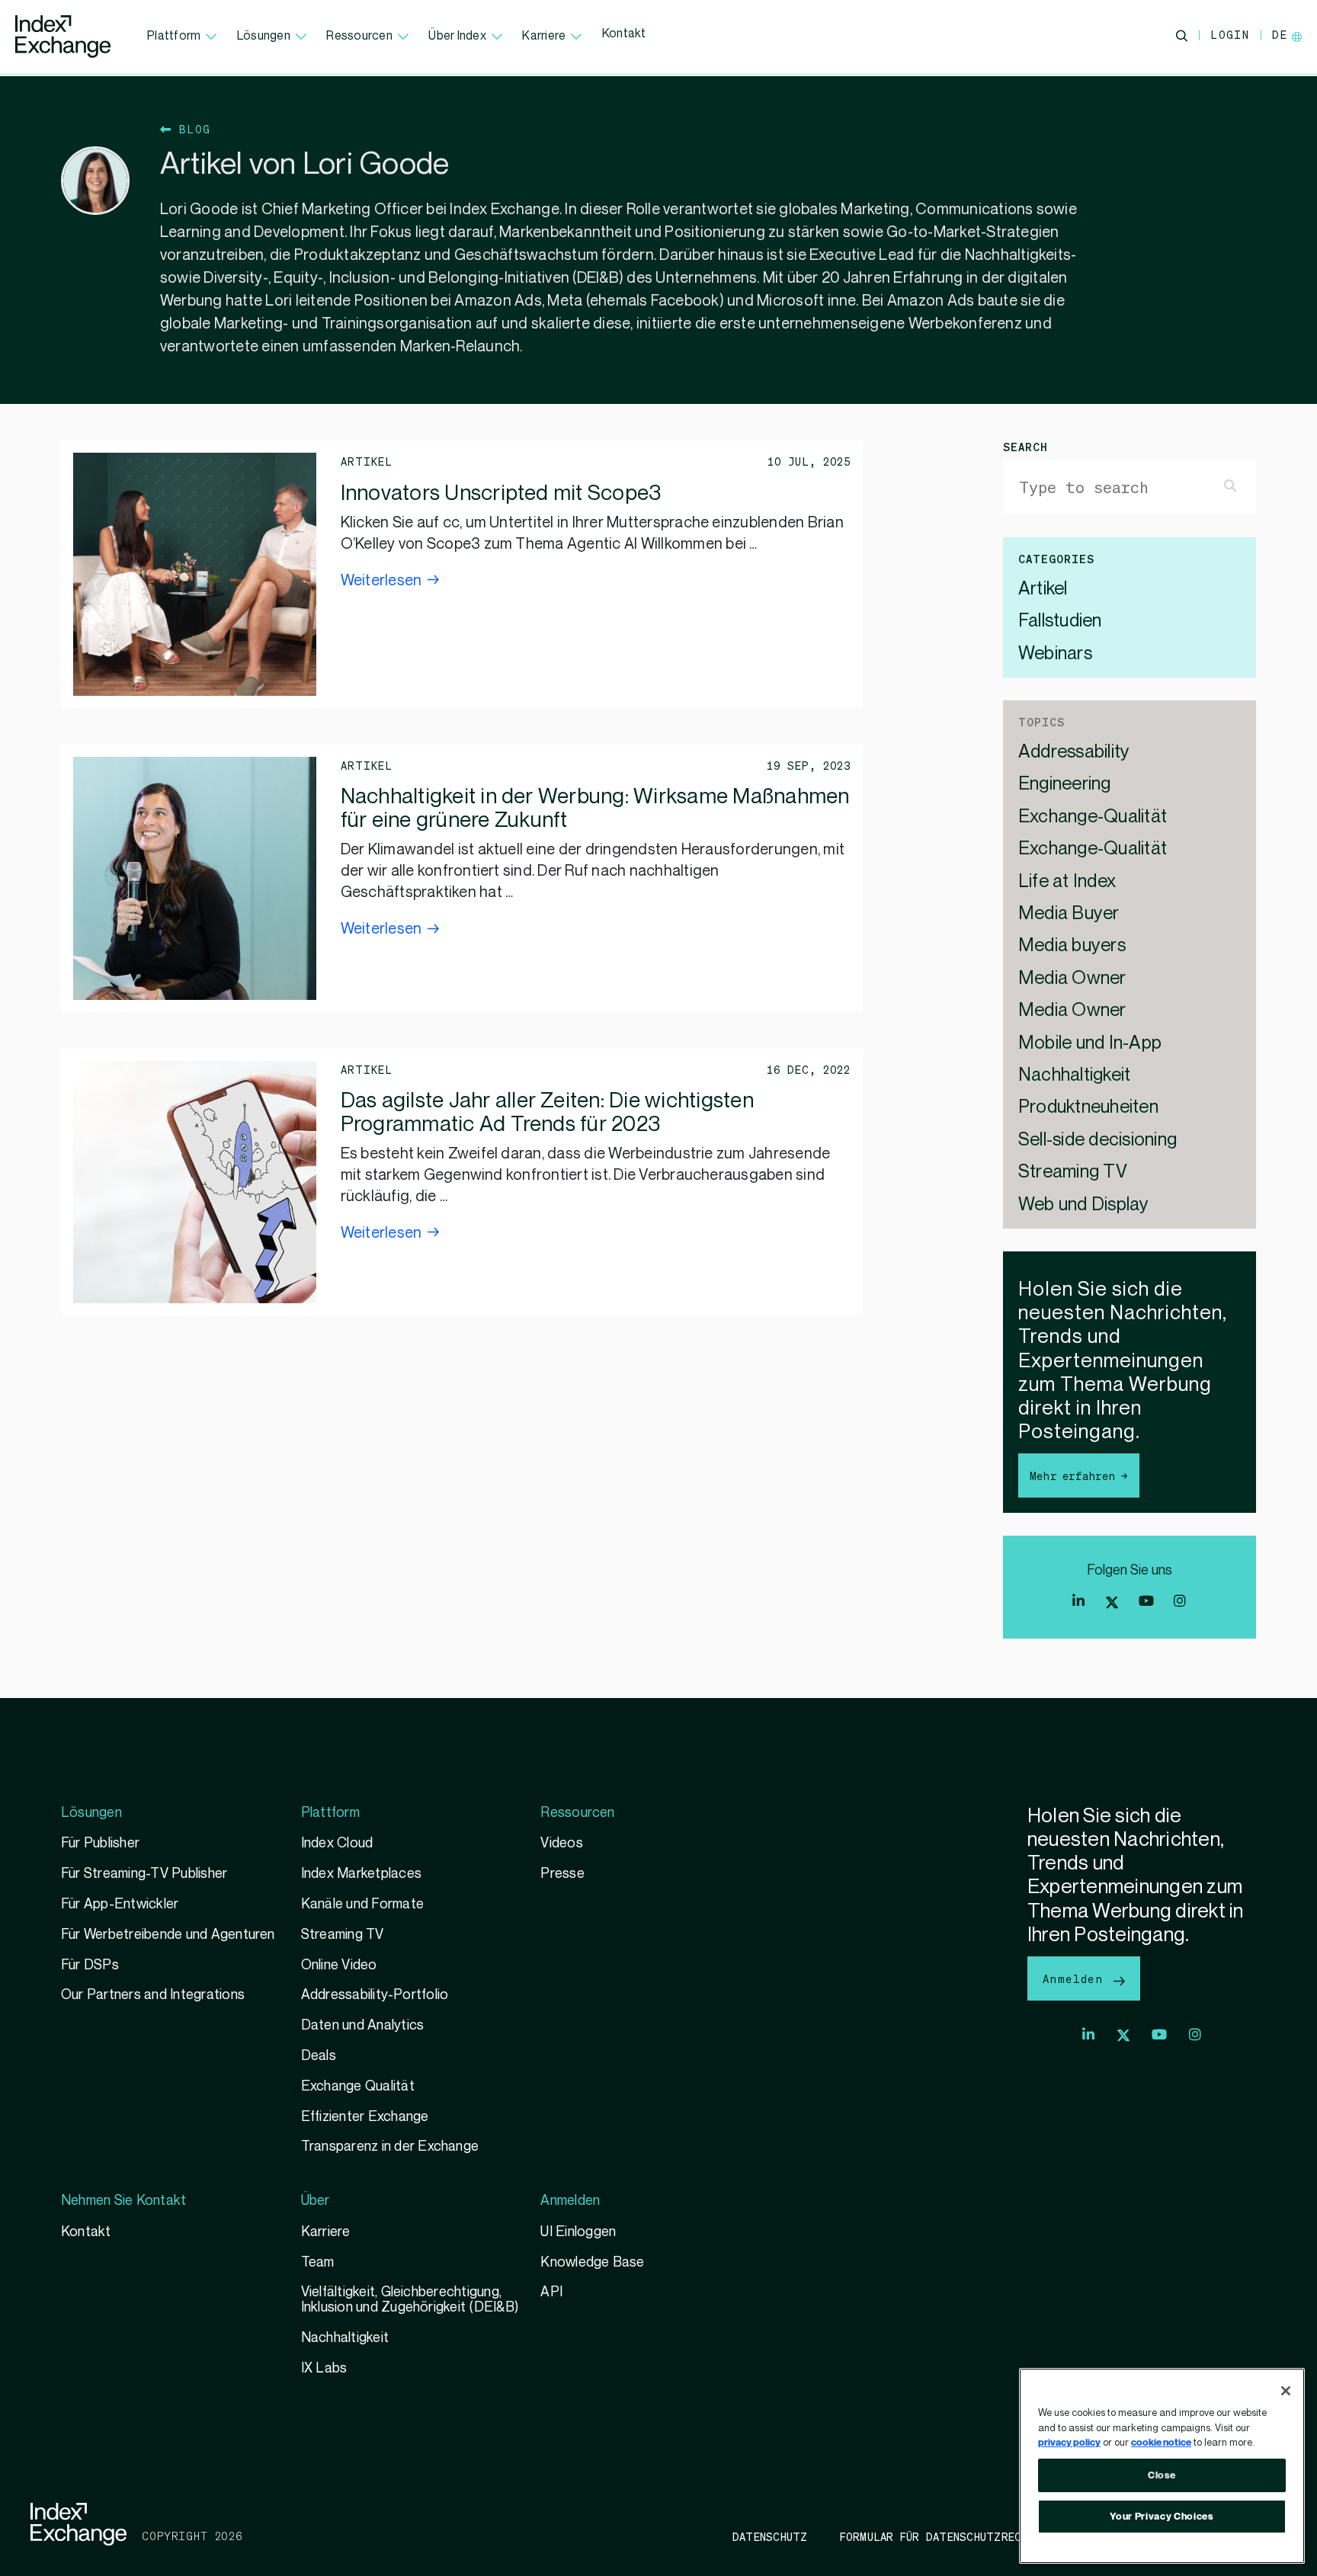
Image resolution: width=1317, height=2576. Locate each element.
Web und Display (1084, 1205)
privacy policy (1069, 2443)
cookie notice (1161, 2443)
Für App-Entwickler (120, 1904)
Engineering (1065, 785)
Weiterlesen (381, 581)
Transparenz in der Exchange (390, 2147)
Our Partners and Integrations (153, 1995)
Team (318, 2262)
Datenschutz (770, 2536)
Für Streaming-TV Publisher (144, 1874)
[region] (1162, 2466)
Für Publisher (100, 1843)
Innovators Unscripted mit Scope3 (501, 493)
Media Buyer (1069, 914)
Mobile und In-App (1090, 1044)
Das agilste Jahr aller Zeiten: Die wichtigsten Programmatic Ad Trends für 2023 (547, 1113)
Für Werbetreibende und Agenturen (168, 1935)
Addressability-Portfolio (375, 1995)
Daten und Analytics (363, 2025)
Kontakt (624, 34)
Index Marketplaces (361, 1874)
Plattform (174, 36)
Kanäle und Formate (362, 1904)
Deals (319, 2056)
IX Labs (324, 2368)
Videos (561, 1843)
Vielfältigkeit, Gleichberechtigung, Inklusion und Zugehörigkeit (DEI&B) (410, 2300)
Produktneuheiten (1088, 1108)
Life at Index (1067, 882)
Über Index (457, 36)
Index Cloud (337, 1843)
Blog (191, 129)
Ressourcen (359, 36)
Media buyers (1072, 946)
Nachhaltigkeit (1074, 1076)
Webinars (1055, 654)
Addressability (1074, 753)
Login (1230, 34)
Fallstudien (1060, 622)
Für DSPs (90, 1965)
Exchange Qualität (358, 2086)
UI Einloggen (578, 2232)
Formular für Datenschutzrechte (941, 2536)
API (551, 2292)
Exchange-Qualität (1093, 817)
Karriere (544, 36)
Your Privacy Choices (1162, 2517)
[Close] (1286, 2391)
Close (1162, 2475)
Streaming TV (1073, 1173)
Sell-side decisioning (1097, 1141)
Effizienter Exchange (365, 2117)
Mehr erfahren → (1079, 1475)
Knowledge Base (592, 2262)
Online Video (339, 1965)
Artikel (1043, 590)
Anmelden (1077, 1978)
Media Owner (1072, 979)
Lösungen (264, 36)
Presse (562, 1874)
